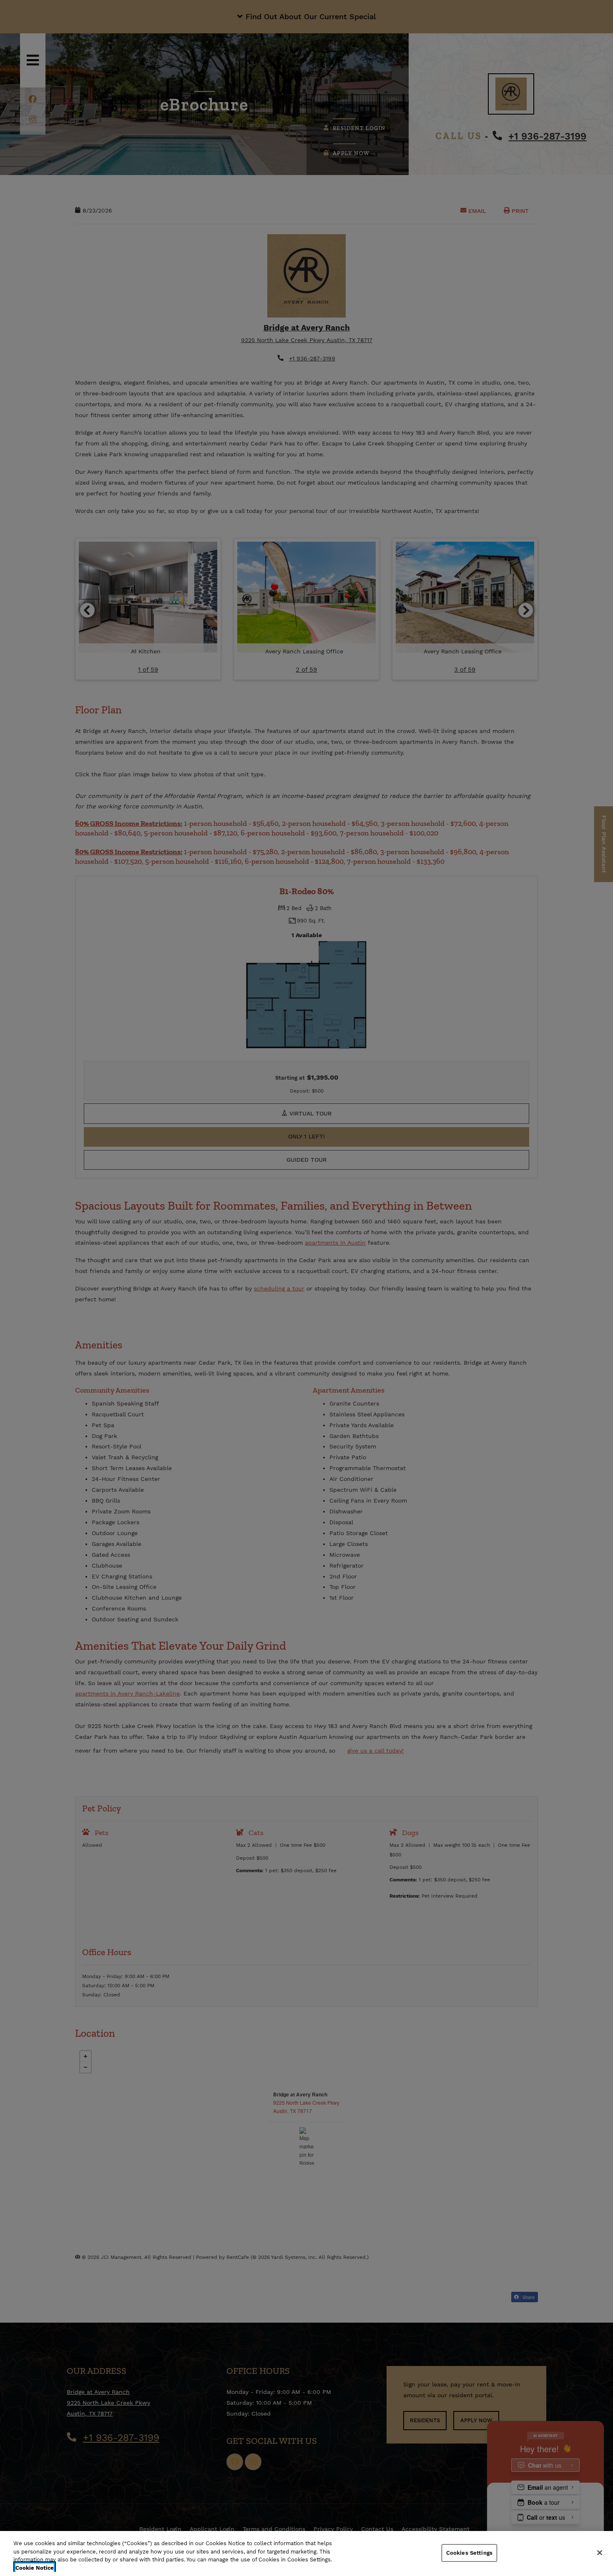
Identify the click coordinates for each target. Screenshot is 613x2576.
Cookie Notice (35, 2567)
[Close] (600, 2553)
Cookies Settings (469, 2553)
